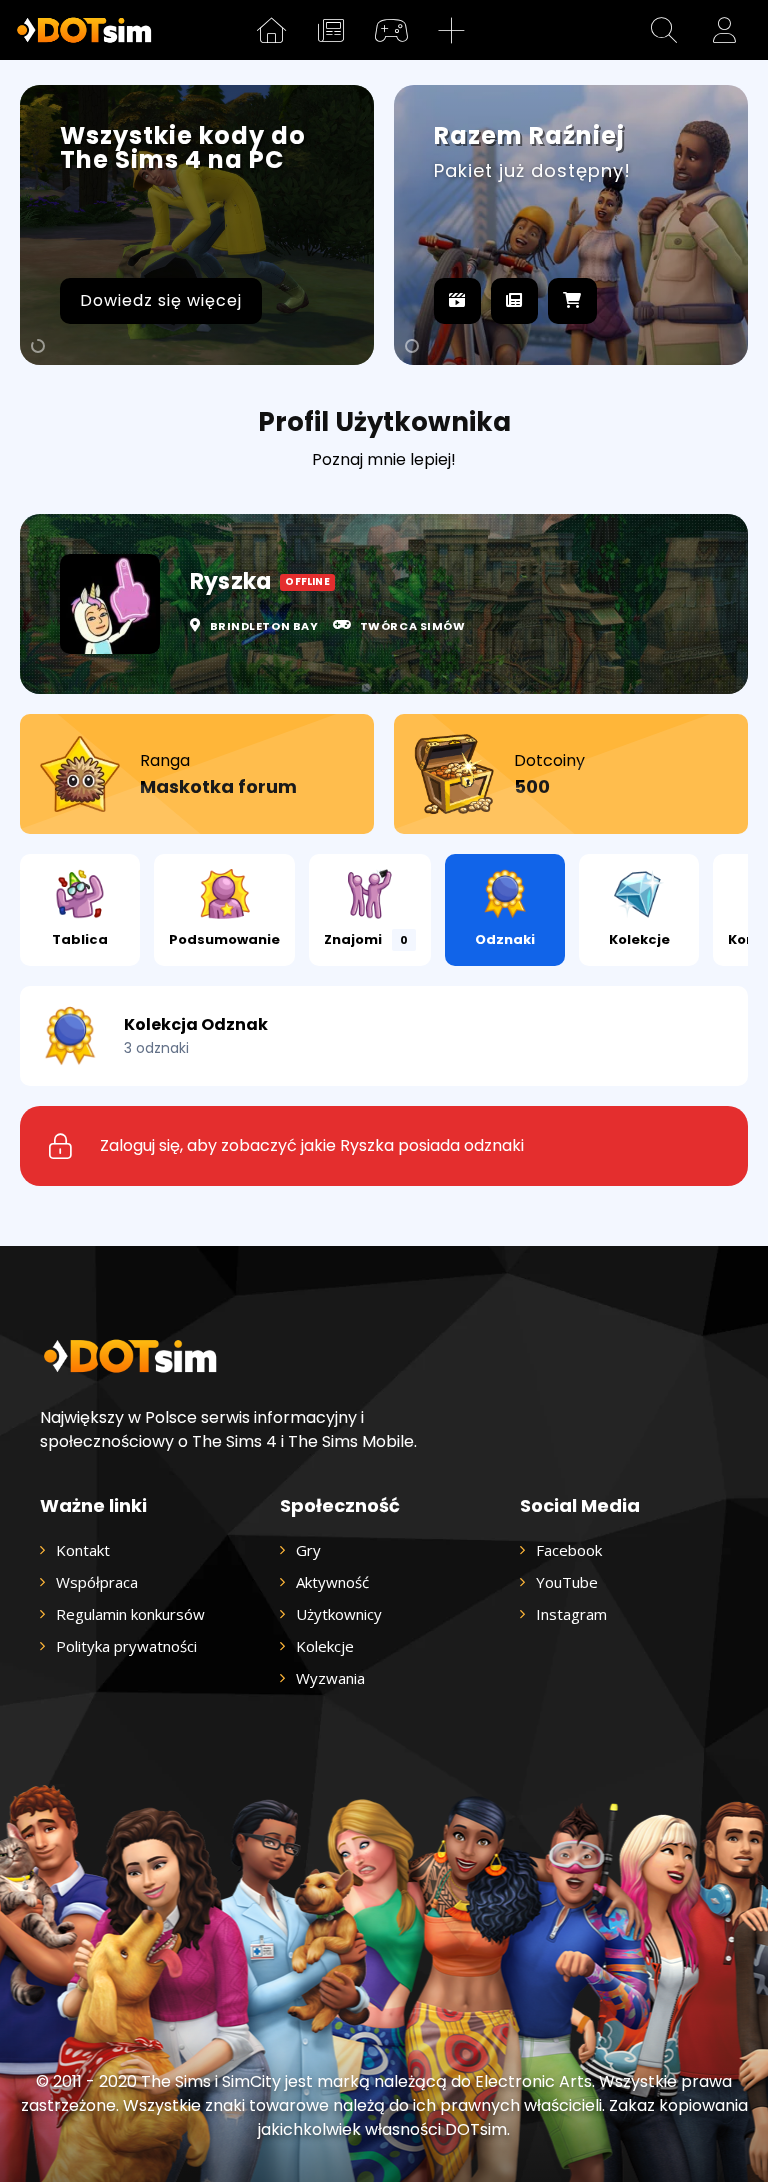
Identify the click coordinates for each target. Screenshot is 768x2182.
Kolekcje (639, 939)
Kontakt (83, 1550)
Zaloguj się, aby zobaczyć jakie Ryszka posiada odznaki (312, 1145)
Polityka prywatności (126, 1646)
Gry (308, 1550)
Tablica (80, 939)
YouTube (567, 1582)
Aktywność (332, 1582)
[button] (664, 30)
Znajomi (366, 939)
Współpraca (97, 1582)
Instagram (571, 1614)
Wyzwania (330, 1678)
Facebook (569, 1550)
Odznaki (505, 939)
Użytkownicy (339, 1614)
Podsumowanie (224, 939)
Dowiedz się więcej (161, 300)
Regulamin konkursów (130, 1614)
